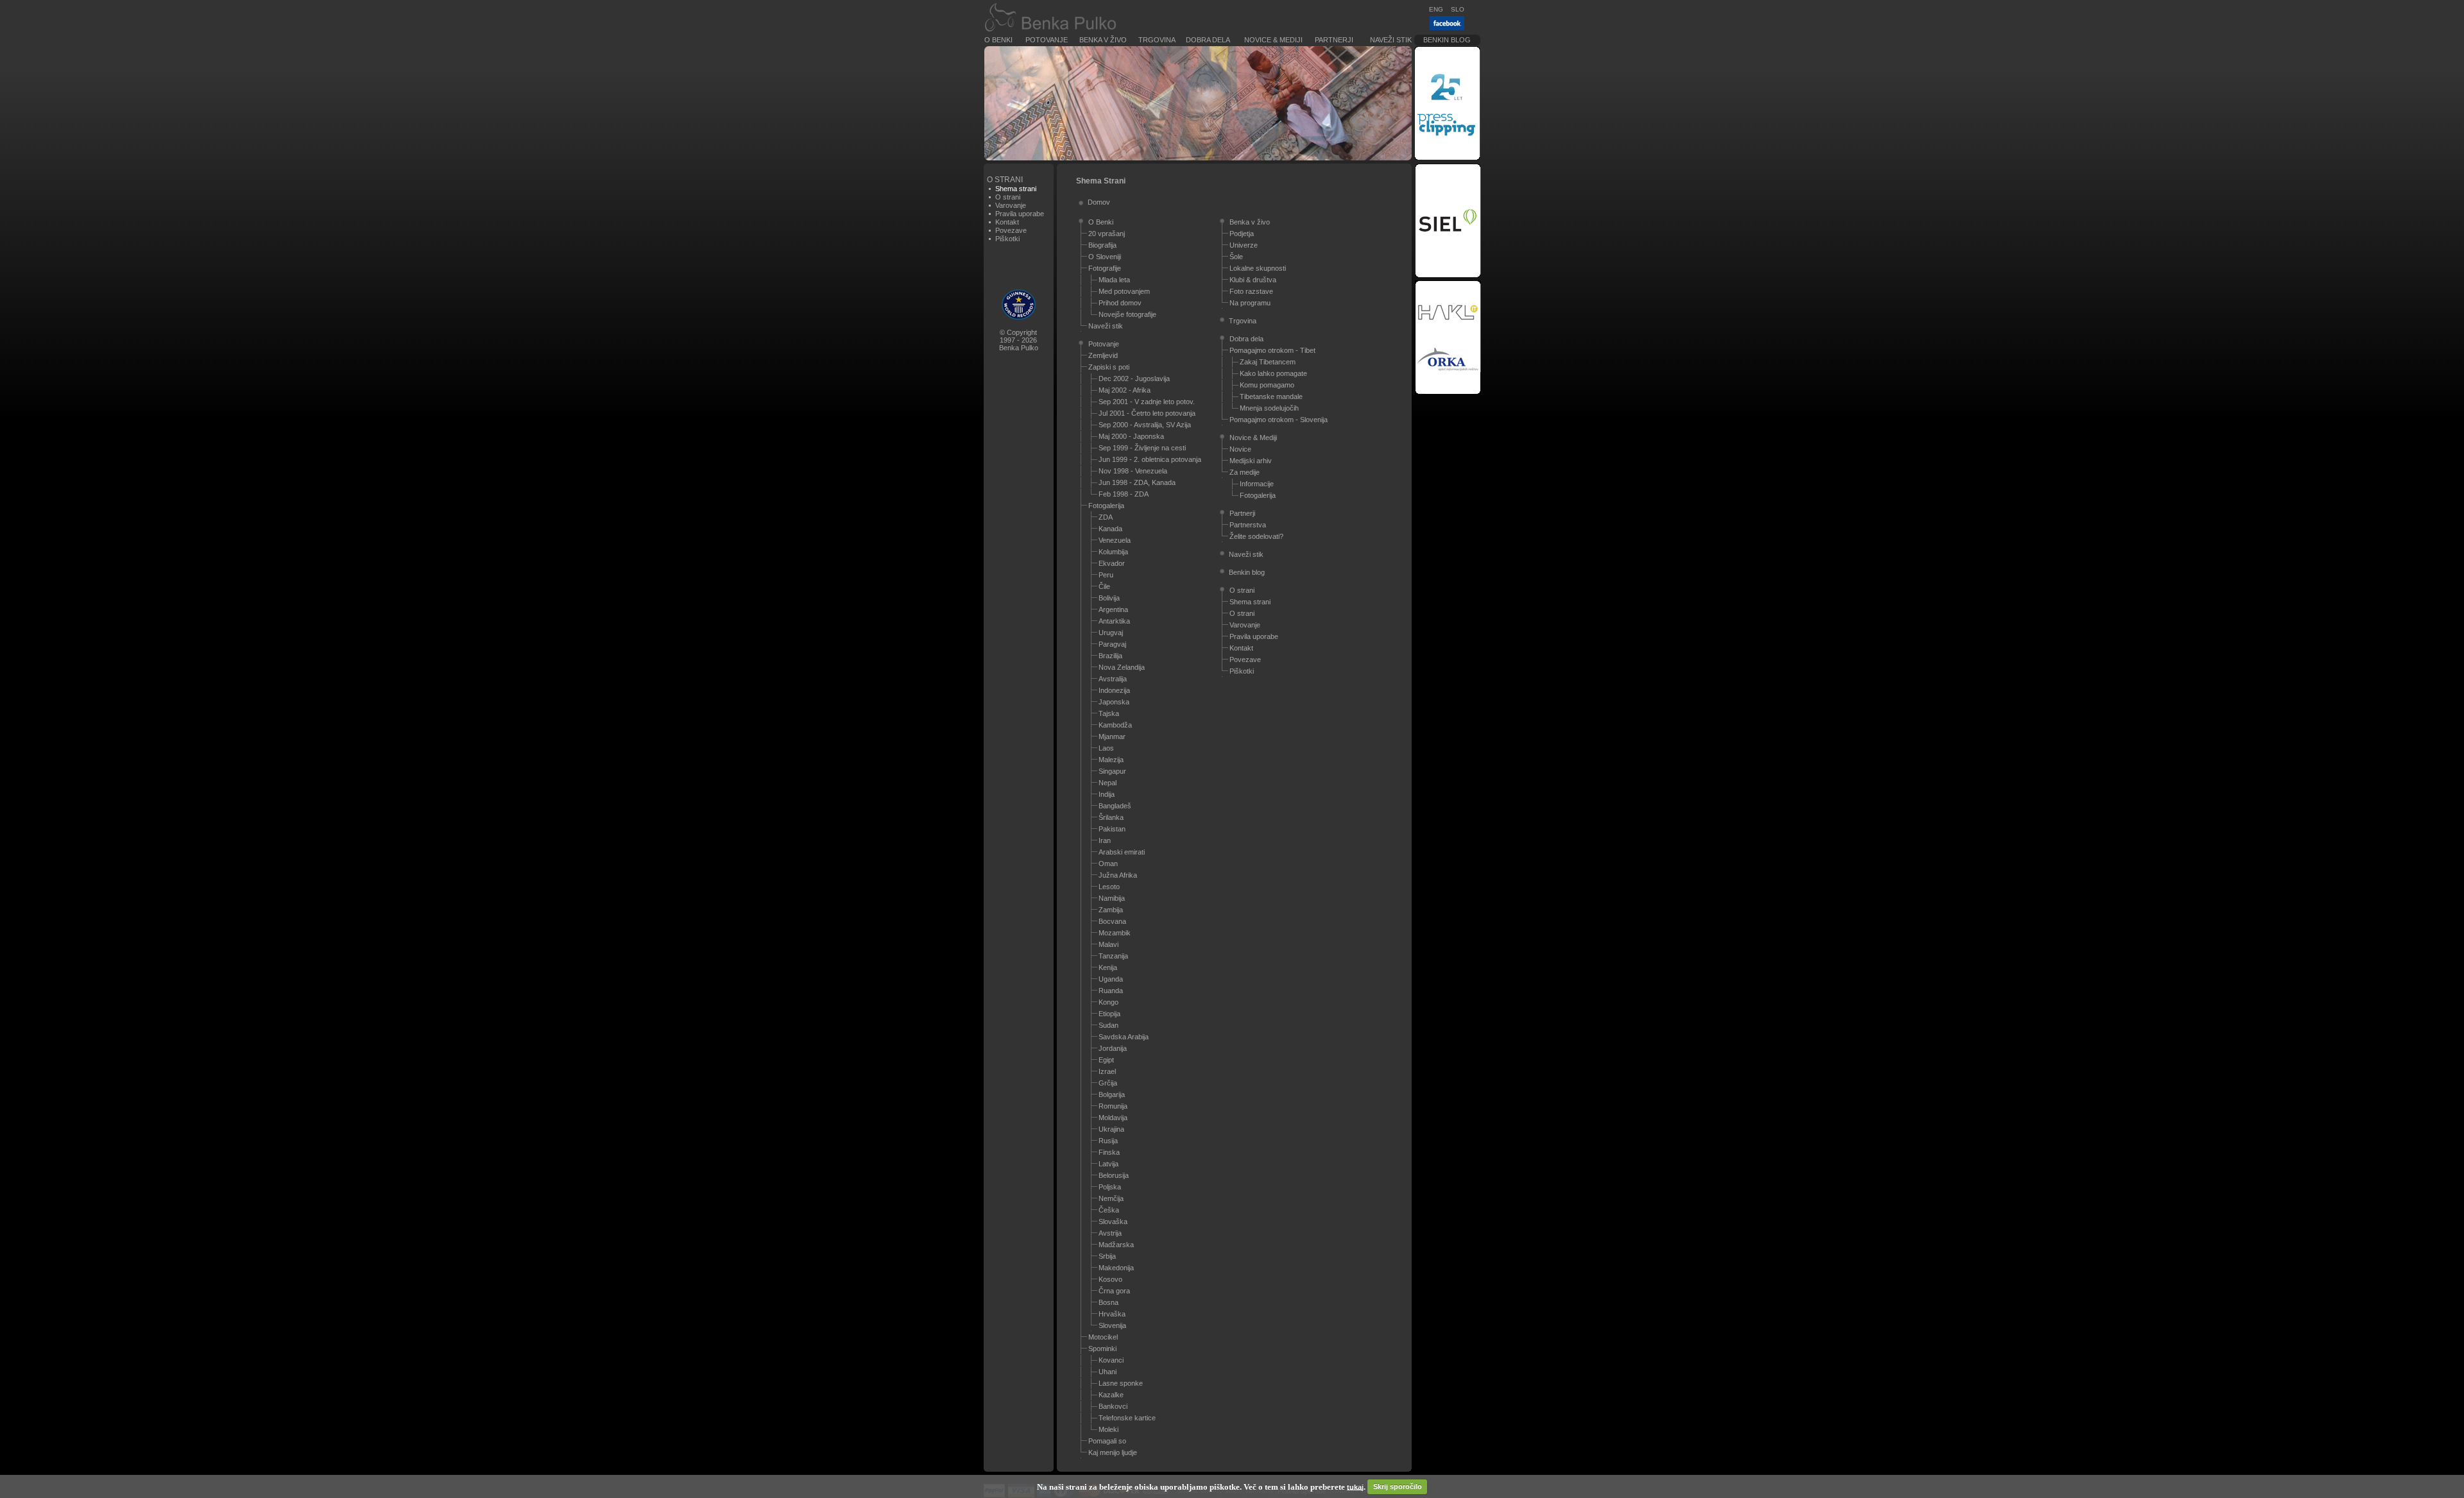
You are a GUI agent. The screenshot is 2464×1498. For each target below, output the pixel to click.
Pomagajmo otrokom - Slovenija (1279, 420)
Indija (1107, 794)
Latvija (1108, 1164)
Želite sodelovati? (1256, 536)
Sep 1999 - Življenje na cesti (1142, 448)
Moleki (1108, 1429)
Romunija (1113, 1106)
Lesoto (1109, 887)
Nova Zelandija (1122, 667)
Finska (1109, 1152)
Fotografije (1105, 268)
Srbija (1107, 1256)
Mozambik (1115, 933)
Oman (1108, 864)
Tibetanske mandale (1271, 396)
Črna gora (1114, 1291)
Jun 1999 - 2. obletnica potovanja (1150, 459)
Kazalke (1111, 1395)
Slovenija (1112, 1325)
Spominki (1102, 1349)
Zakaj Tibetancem (1268, 362)
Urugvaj (1111, 633)
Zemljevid (1103, 355)
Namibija (1112, 898)
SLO (1458, 9)
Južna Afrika (1118, 875)
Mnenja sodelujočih (1269, 408)
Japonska (1114, 702)
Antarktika (1114, 621)
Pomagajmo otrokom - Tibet (1272, 350)
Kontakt (1007, 222)
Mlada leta (1114, 280)
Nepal (1108, 783)
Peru (1106, 575)
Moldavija (1113, 1118)
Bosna (1108, 1302)
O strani (1008, 197)
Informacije (1257, 484)
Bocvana (1112, 921)
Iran (1105, 840)
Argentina (1113, 609)
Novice (1240, 449)
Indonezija (1114, 690)
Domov (1099, 202)
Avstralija (1113, 679)
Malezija (1111, 760)
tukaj (1355, 1486)
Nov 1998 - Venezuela (1133, 471)
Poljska (1110, 1187)
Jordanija (1113, 1048)
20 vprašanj (1107, 234)
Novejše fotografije (1127, 314)
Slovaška (1113, 1221)
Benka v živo (1103, 40)
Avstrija (1110, 1233)
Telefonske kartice (1127, 1418)
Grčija (1108, 1083)
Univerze (1244, 245)
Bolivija (1109, 598)
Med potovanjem (1124, 291)
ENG (1436, 9)
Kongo (1108, 1002)
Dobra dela (1208, 40)
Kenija (1108, 967)
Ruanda (1111, 991)
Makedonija (1116, 1268)
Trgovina (1157, 40)
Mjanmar (1112, 736)
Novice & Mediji (1273, 40)
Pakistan (1112, 829)
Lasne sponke (1121, 1383)
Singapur (1112, 771)
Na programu (1250, 303)
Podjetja (1242, 234)
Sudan (1108, 1025)
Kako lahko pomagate (1273, 373)
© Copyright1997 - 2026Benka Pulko (1019, 340)
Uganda (1111, 979)
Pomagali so (1107, 1441)
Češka (1109, 1210)
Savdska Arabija (1124, 1037)
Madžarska (1116, 1245)
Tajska (1109, 713)
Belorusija (1114, 1175)
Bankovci (1113, 1406)
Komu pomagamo (1267, 385)
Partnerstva (1248, 525)
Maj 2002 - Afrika (1125, 390)
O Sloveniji (1105, 257)
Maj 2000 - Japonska (1131, 436)
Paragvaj (1112, 644)
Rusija (1108, 1141)
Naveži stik (1391, 40)
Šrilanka (1111, 817)
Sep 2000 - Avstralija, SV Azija (1145, 425)
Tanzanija (1113, 956)
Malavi (1108, 944)
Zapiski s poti (1109, 367)
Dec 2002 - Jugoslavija (1134, 379)
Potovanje (1047, 40)
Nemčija (1111, 1198)
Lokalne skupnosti (1258, 268)
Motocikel (1103, 1337)
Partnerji (1334, 40)
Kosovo (1110, 1279)
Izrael (1107, 1071)
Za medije (1245, 472)
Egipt (1106, 1060)
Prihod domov (1120, 303)
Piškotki (1007, 239)
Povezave (1011, 230)
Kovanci (1111, 1360)
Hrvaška (1112, 1314)
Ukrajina (1111, 1129)
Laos (1106, 748)
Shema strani (1250, 602)
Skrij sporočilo (1398, 1486)
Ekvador (1112, 563)
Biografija (1102, 245)
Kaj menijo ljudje (1113, 1452)
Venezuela (1115, 540)
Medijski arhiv (1251, 461)
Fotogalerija (1106, 506)
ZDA (1106, 517)
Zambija (1111, 910)
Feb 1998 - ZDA (1124, 494)
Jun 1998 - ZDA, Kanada (1137, 482)
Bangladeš (1115, 806)
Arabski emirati (1122, 852)
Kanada (1110, 529)
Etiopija (1109, 1014)
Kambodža (1115, 725)
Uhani (1108, 1372)
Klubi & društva (1253, 280)
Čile (1104, 586)
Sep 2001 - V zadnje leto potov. (1147, 402)
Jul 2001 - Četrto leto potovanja (1147, 413)
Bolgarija (1112, 1094)
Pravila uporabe (1020, 214)
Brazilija (1110, 656)
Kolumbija (1113, 552)
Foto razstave (1251, 291)
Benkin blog (1447, 40)
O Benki (998, 40)
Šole (1236, 257)
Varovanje (1011, 205)
